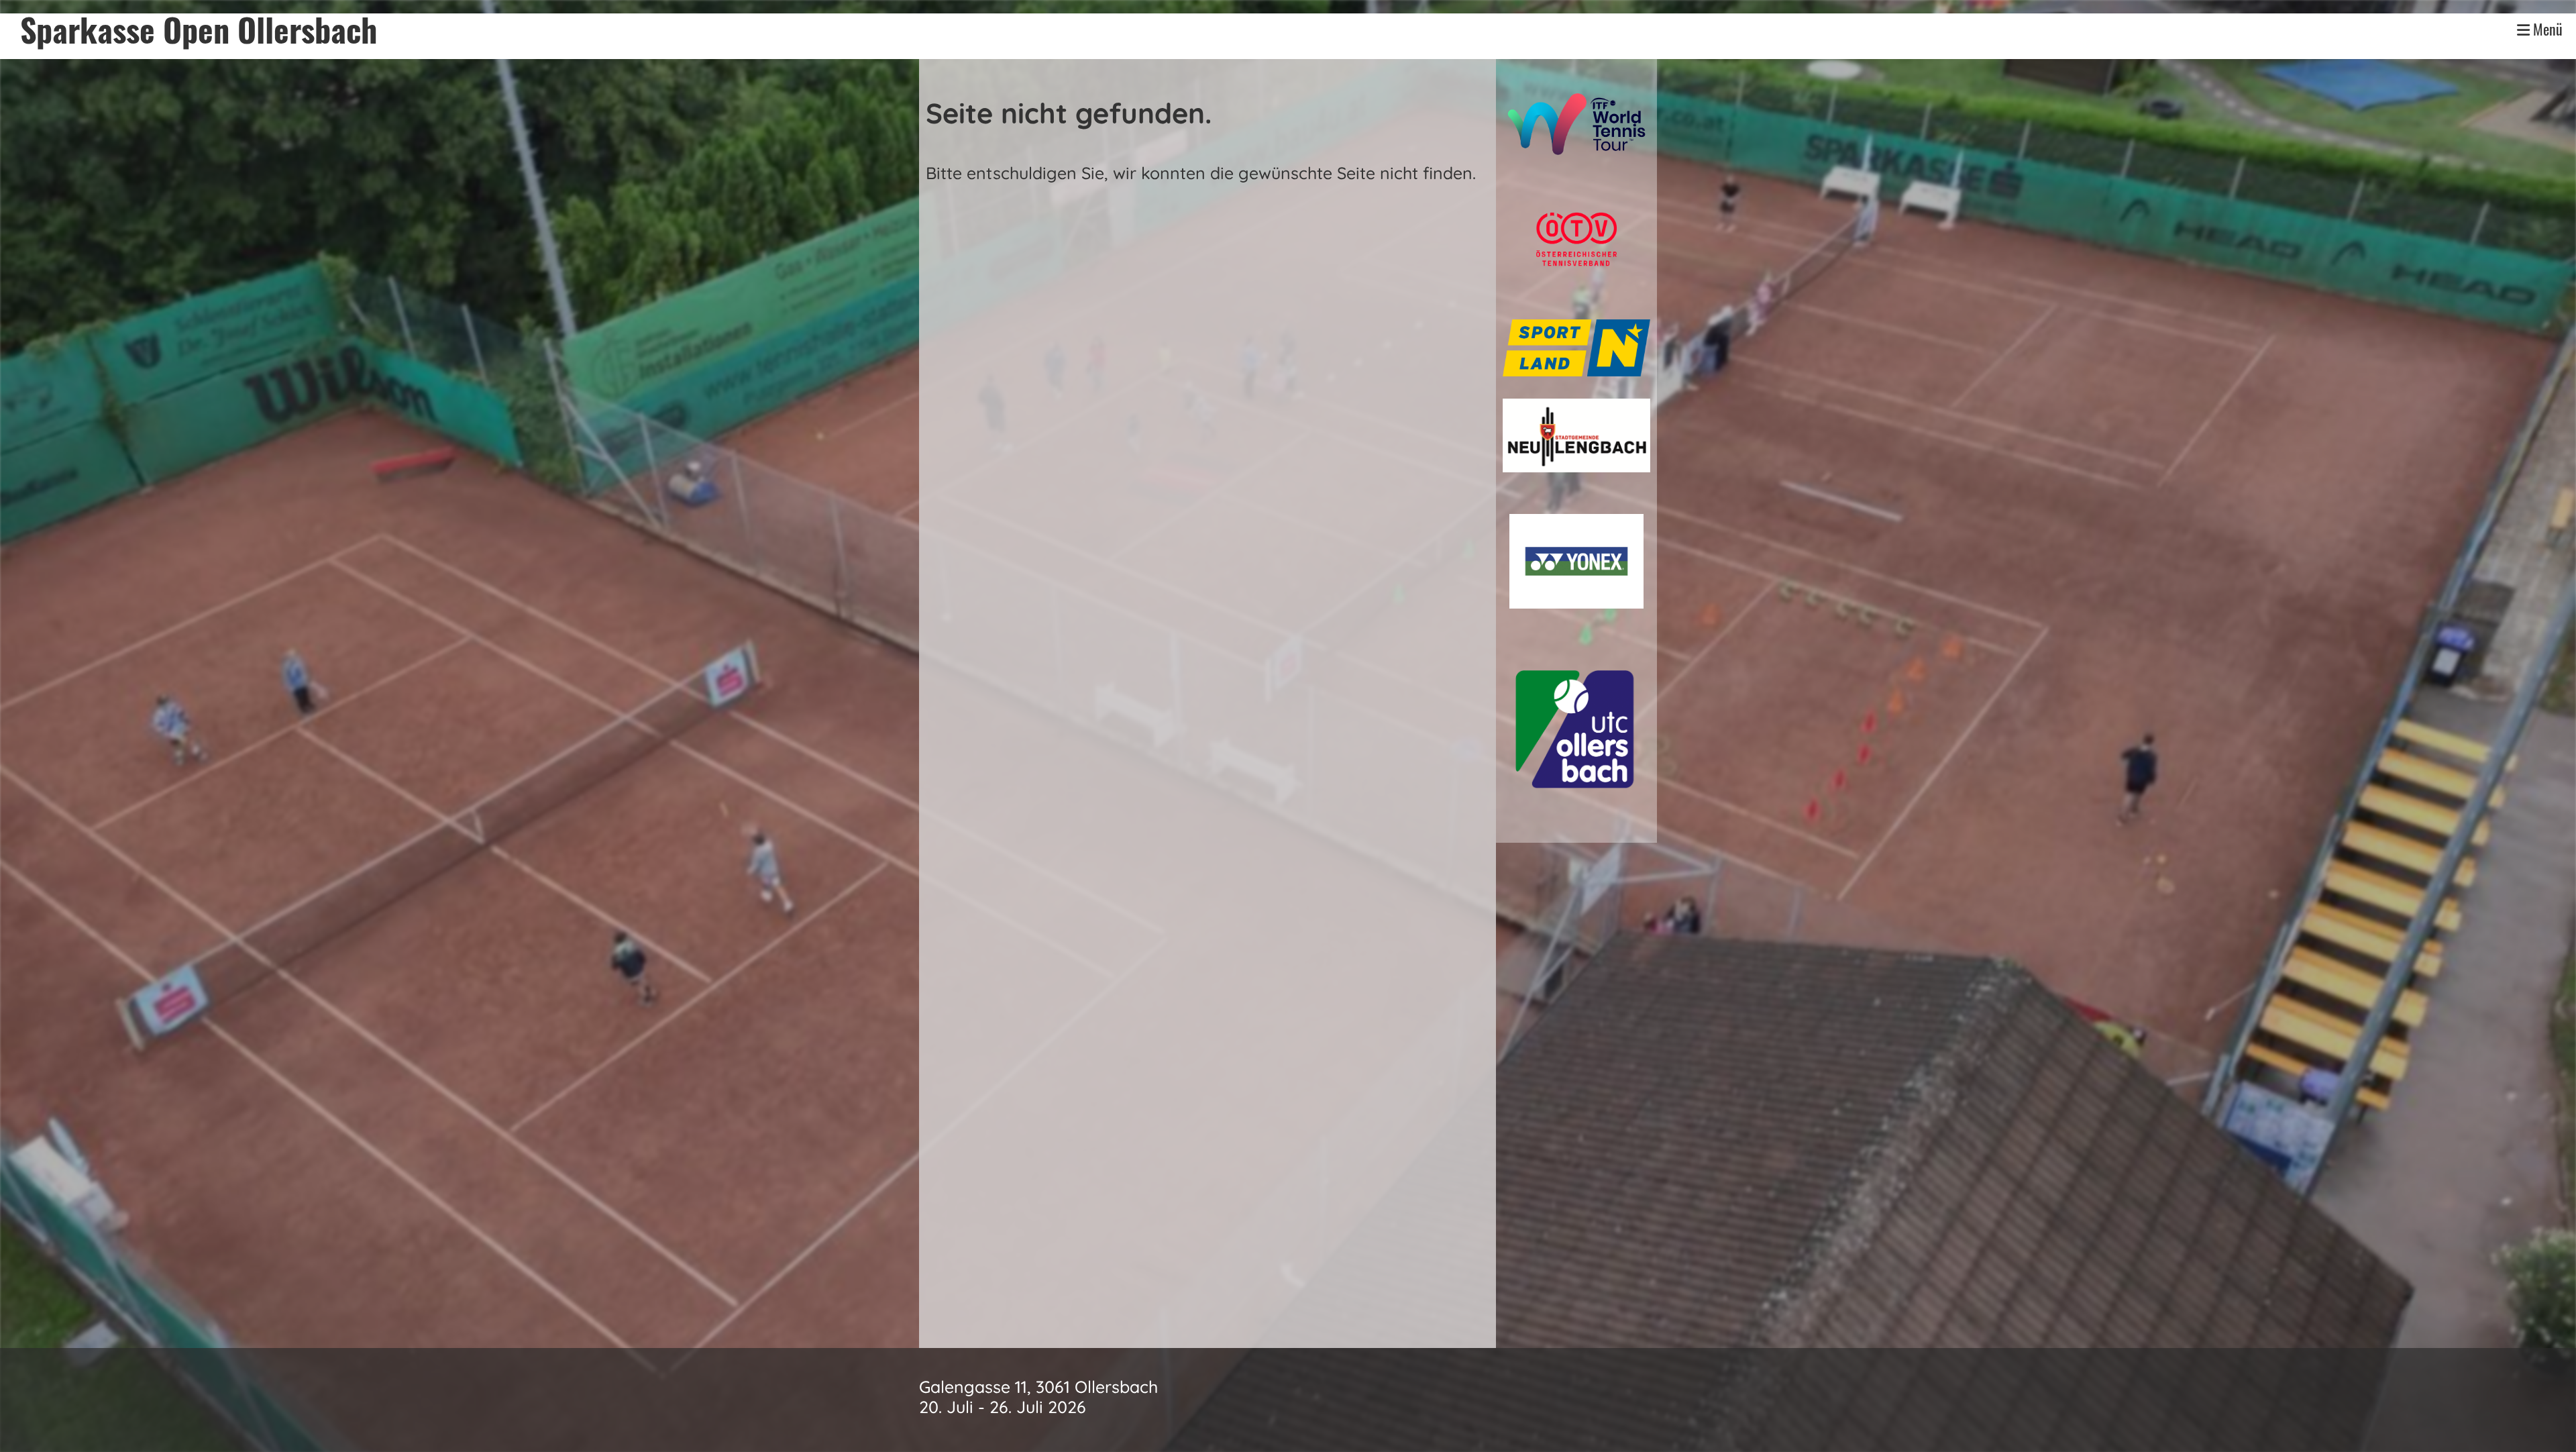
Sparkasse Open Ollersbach (199, 30)
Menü (2546, 30)
